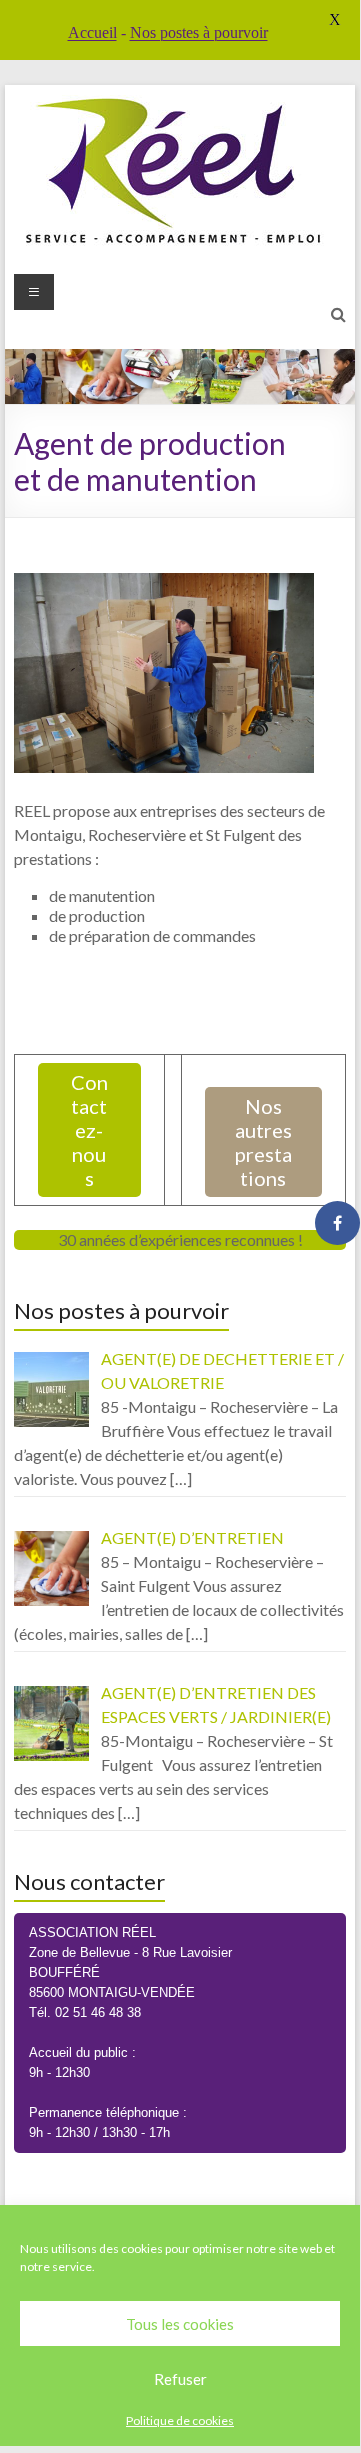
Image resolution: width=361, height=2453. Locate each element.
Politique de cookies (180, 2420)
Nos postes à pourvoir (199, 32)
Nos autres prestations (263, 1142)
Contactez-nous (89, 1130)
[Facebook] (337, 1223)
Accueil (92, 32)
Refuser (180, 2379)
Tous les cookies (180, 2324)
